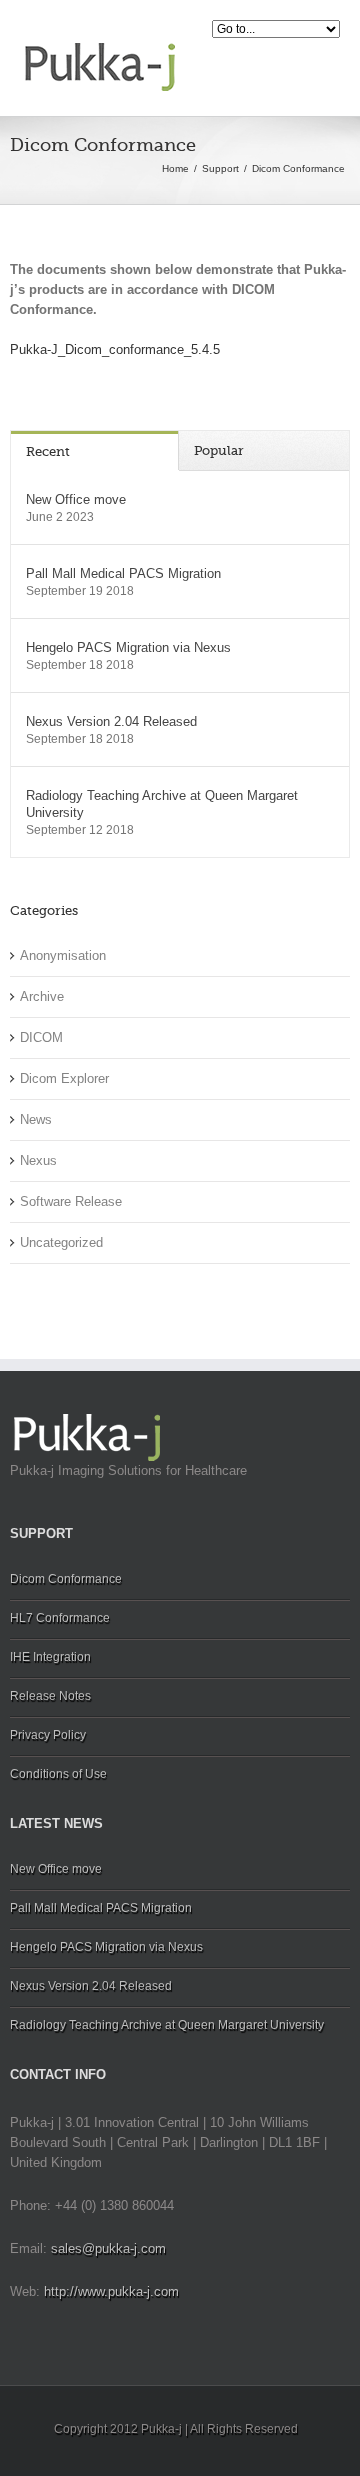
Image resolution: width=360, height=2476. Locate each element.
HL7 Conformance (60, 1618)
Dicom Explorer (64, 1078)
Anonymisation (63, 955)
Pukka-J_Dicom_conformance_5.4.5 (115, 349)
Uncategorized (61, 1242)
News (36, 1119)
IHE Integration (50, 1657)
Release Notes (50, 1696)
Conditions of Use (58, 1774)
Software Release (71, 1201)
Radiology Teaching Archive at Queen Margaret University (162, 804)
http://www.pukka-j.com (111, 2291)
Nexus (38, 1160)
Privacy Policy (48, 1735)
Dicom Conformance (66, 1579)
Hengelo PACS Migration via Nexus (128, 647)
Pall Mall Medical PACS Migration (123, 573)
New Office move (76, 499)
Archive (42, 996)
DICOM (41, 1037)
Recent (48, 451)
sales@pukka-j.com (108, 2248)
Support (220, 168)
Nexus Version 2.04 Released (111, 721)
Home (175, 168)
